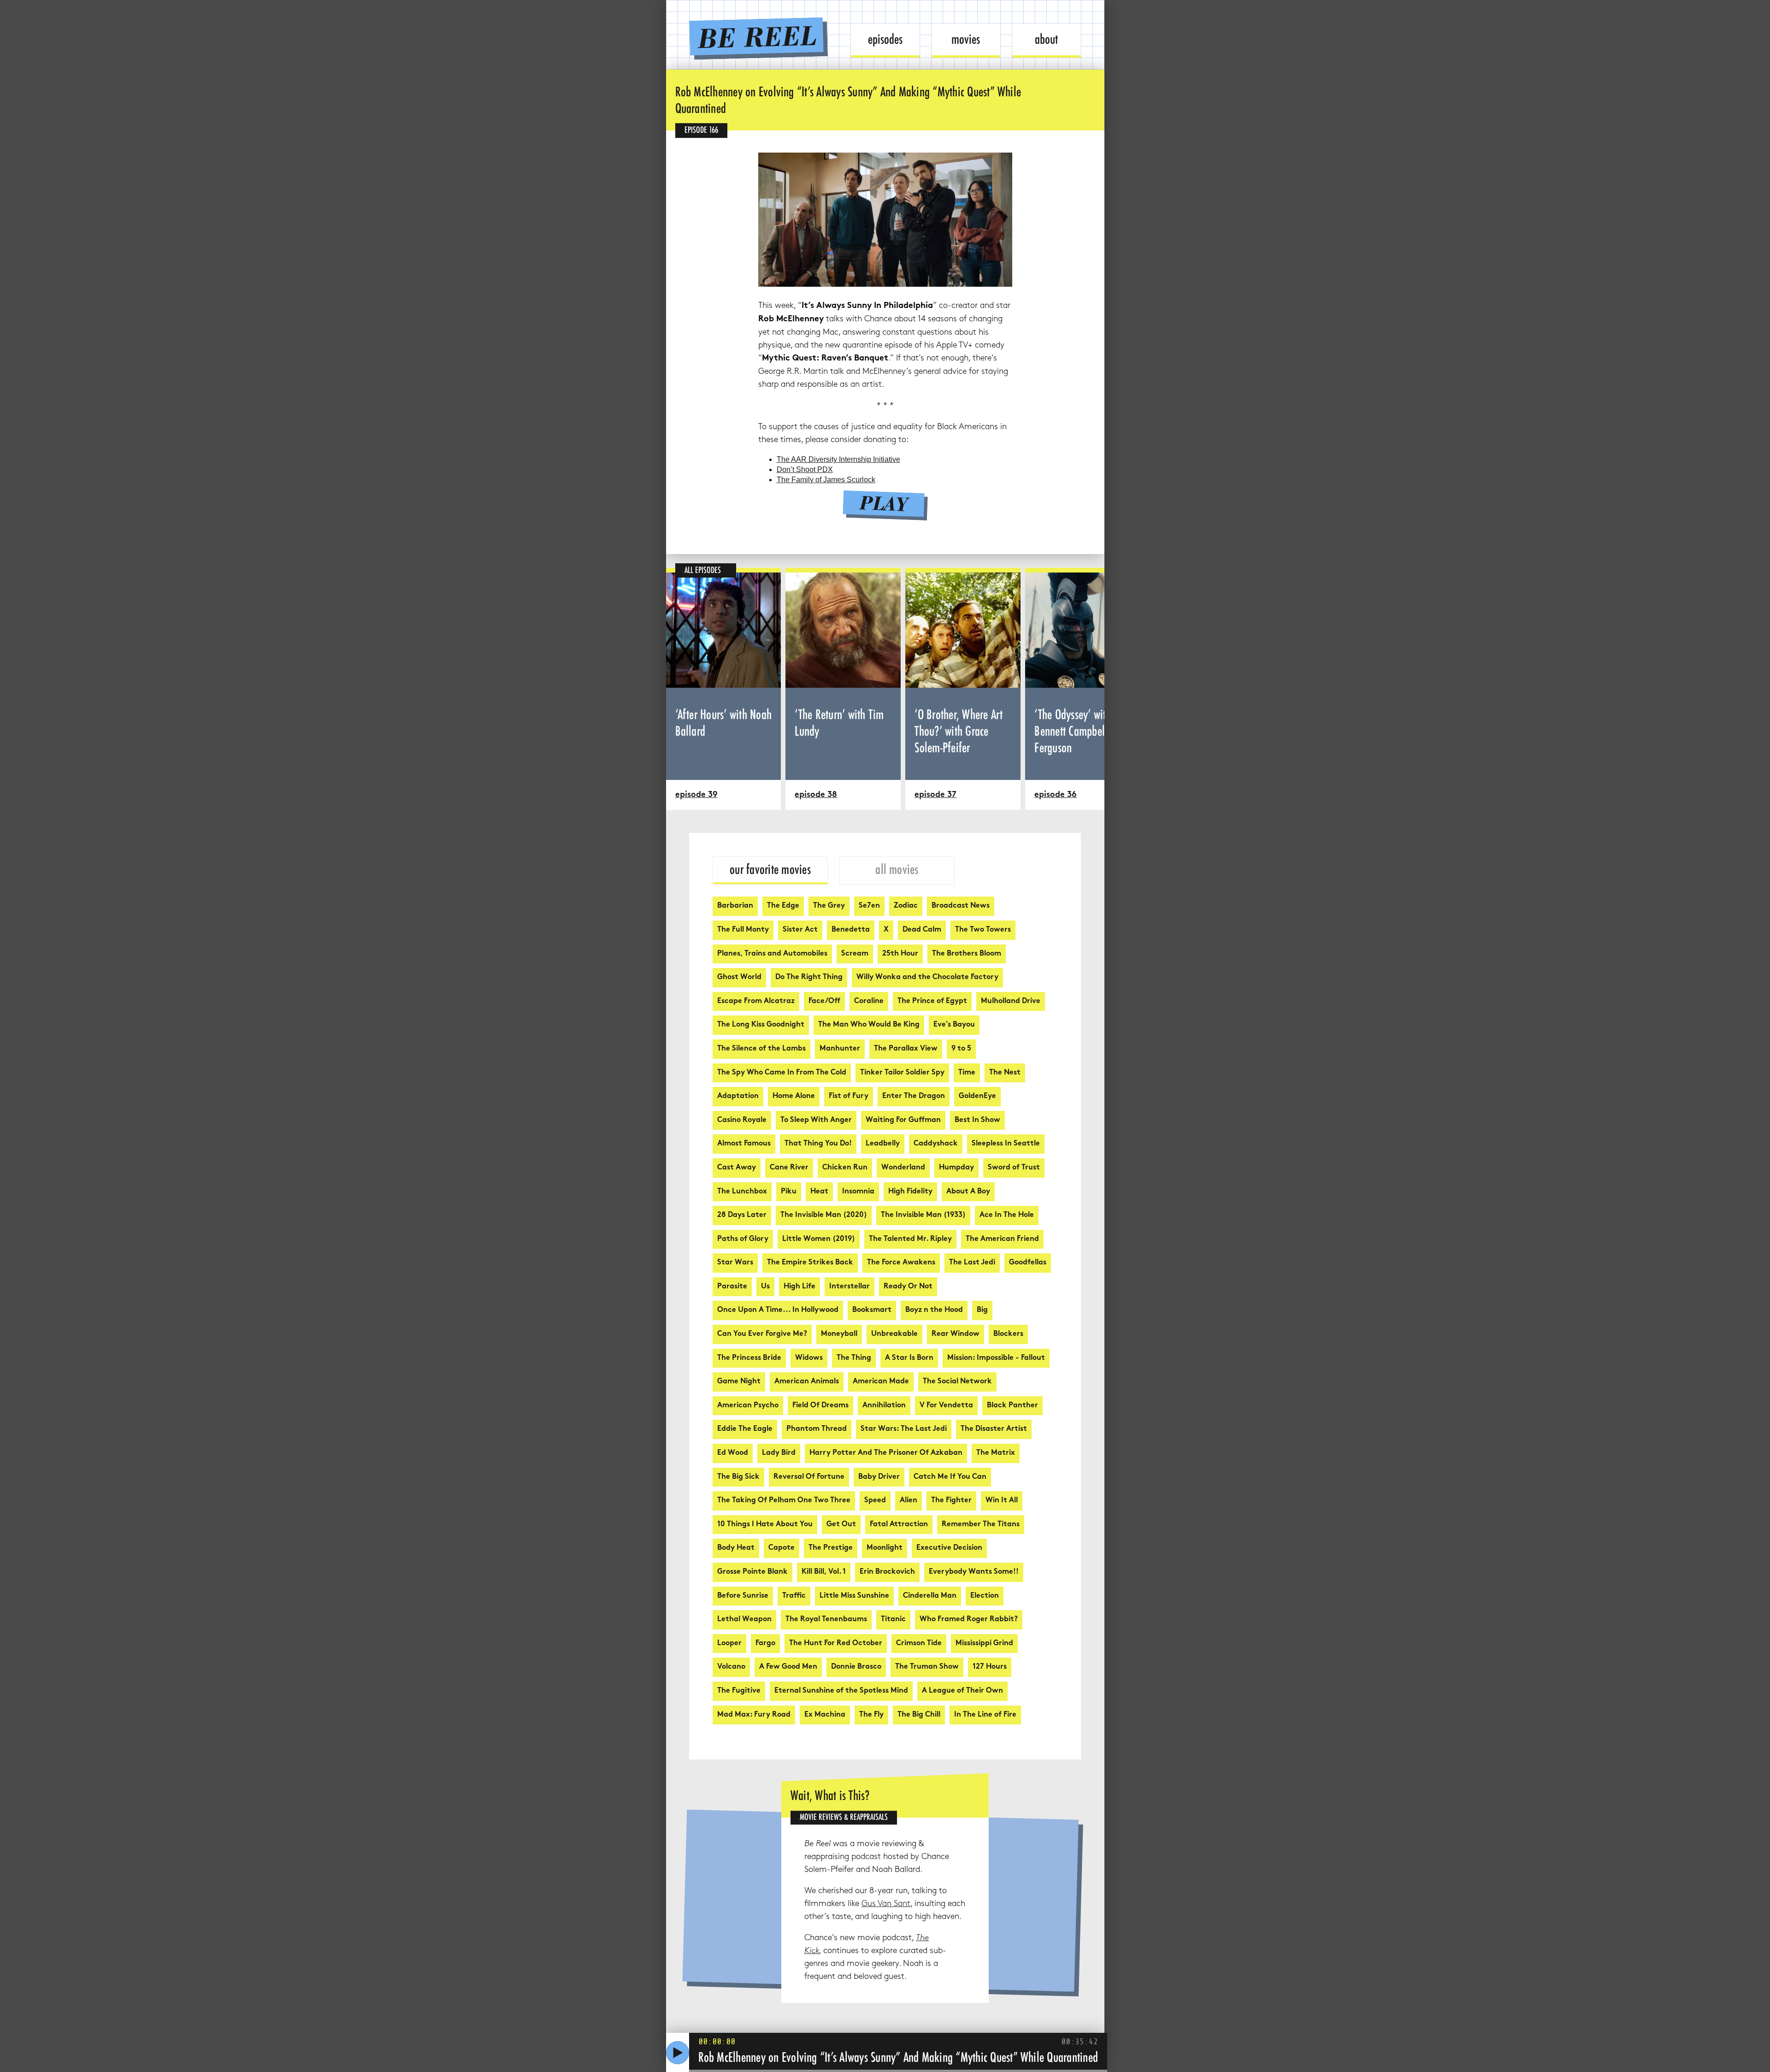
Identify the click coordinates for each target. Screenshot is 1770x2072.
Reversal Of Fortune (809, 1477)
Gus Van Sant (886, 1904)
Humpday (956, 1168)
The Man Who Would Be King (869, 1025)
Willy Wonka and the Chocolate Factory (927, 977)
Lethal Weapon (744, 1620)
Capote (782, 1548)
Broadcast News (961, 906)
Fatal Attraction (899, 1525)
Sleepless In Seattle (1006, 1144)
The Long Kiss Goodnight (761, 1025)
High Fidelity (910, 1192)
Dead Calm (922, 930)
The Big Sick (738, 1477)
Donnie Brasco (856, 1667)
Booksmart (872, 1310)
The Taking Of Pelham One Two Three (784, 1501)
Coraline (869, 1001)
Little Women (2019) (819, 1239)
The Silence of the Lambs (761, 1049)
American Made (881, 1382)
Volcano (731, 1667)
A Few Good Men (788, 1667)
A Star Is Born (909, 1358)
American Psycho (748, 1406)
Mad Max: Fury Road (754, 1715)
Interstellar (850, 1287)
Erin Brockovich (887, 1572)
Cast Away (737, 1168)
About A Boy (968, 1192)
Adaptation (738, 1096)
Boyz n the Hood (934, 1310)
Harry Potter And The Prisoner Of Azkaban (886, 1453)
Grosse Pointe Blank (752, 1572)
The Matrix (996, 1453)
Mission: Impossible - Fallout (996, 1358)
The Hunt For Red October (836, 1644)
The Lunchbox (742, 1192)
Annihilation (884, 1406)
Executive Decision (949, 1548)
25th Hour (900, 954)
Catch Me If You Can (950, 1477)
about (1046, 39)
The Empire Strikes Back (810, 1263)
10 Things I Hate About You (765, 1525)
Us (765, 1287)
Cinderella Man (930, 1596)
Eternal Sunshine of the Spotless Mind (841, 1691)
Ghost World (739, 977)
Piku (789, 1192)
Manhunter (840, 1049)
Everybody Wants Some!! (974, 1572)
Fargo (765, 1644)
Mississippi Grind (984, 1644)
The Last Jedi (972, 1263)
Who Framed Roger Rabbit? (969, 1620)
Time (967, 1073)
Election (985, 1596)
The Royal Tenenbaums (826, 1620)
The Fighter (951, 1501)
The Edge (783, 906)
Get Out (841, 1525)
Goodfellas (1028, 1263)
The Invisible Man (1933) (923, 1215)
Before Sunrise (743, 1596)
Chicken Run (845, 1168)
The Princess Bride (749, 1358)
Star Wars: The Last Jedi (904, 1429)
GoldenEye (977, 1096)
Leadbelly (883, 1144)
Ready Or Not (908, 1287)
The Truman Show (927, 1667)
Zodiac (906, 906)
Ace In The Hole (1007, 1215)
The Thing (854, 1358)
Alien (909, 1501)
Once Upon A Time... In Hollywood (778, 1310)
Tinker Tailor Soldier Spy (902, 1073)
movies (966, 39)
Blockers (1008, 1334)
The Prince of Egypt (932, 1001)
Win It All (1002, 1501)
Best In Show (977, 1120)
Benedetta (851, 930)
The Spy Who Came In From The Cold (782, 1073)
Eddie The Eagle (745, 1429)
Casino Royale (742, 1120)
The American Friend (1002, 1239)
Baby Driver (879, 1477)
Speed (875, 1501)
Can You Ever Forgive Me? (762, 1334)
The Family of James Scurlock (826, 480)
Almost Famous (744, 1144)
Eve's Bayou (954, 1025)
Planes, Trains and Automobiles (772, 954)
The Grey (829, 906)
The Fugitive (739, 1691)
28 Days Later (742, 1215)
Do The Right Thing (809, 977)
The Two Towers (983, 930)
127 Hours (990, 1667)
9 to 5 (961, 1049)
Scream (855, 954)
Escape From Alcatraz (756, 1001)
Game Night (739, 1382)
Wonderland (903, 1168)
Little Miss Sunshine (854, 1596)
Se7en (869, 906)
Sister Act (800, 930)
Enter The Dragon (914, 1096)
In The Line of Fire (985, 1715)
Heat (819, 1192)
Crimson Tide (919, 1644)
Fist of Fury (849, 1096)
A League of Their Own (962, 1691)
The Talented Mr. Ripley (910, 1239)
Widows (809, 1358)
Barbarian (735, 906)
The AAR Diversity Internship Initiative (838, 459)
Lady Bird (779, 1453)
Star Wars (735, 1263)
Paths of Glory (743, 1239)
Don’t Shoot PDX (805, 469)
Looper (729, 1644)
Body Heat (736, 1548)
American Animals (807, 1382)
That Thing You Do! (818, 1144)
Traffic (794, 1596)
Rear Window (956, 1334)
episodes (885, 39)
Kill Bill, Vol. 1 (824, 1572)
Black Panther (1012, 1406)
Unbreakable (894, 1334)
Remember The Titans (981, 1525)
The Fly (871, 1715)
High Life (799, 1287)
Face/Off (824, 1001)
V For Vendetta (946, 1406)
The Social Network (957, 1382)
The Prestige (831, 1548)
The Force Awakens (901, 1263)
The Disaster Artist (994, 1429)
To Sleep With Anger (816, 1120)
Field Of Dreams (820, 1406)
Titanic (893, 1620)
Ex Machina (825, 1715)
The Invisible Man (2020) (824, 1215)
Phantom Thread (817, 1429)
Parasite (732, 1287)
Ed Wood (733, 1453)
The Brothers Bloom (967, 954)
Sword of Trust (1014, 1168)
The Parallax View (906, 1049)
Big (982, 1310)
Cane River (789, 1168)
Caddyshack (936, 1144)
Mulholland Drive (1011, 1001)
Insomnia (858, 1192)
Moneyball (839, 1334)
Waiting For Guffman (903, 1120)
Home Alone (794, 1096)
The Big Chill (919, 1715)
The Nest (1005, 1073)
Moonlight (885, 1548)
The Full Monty (743, 930)
